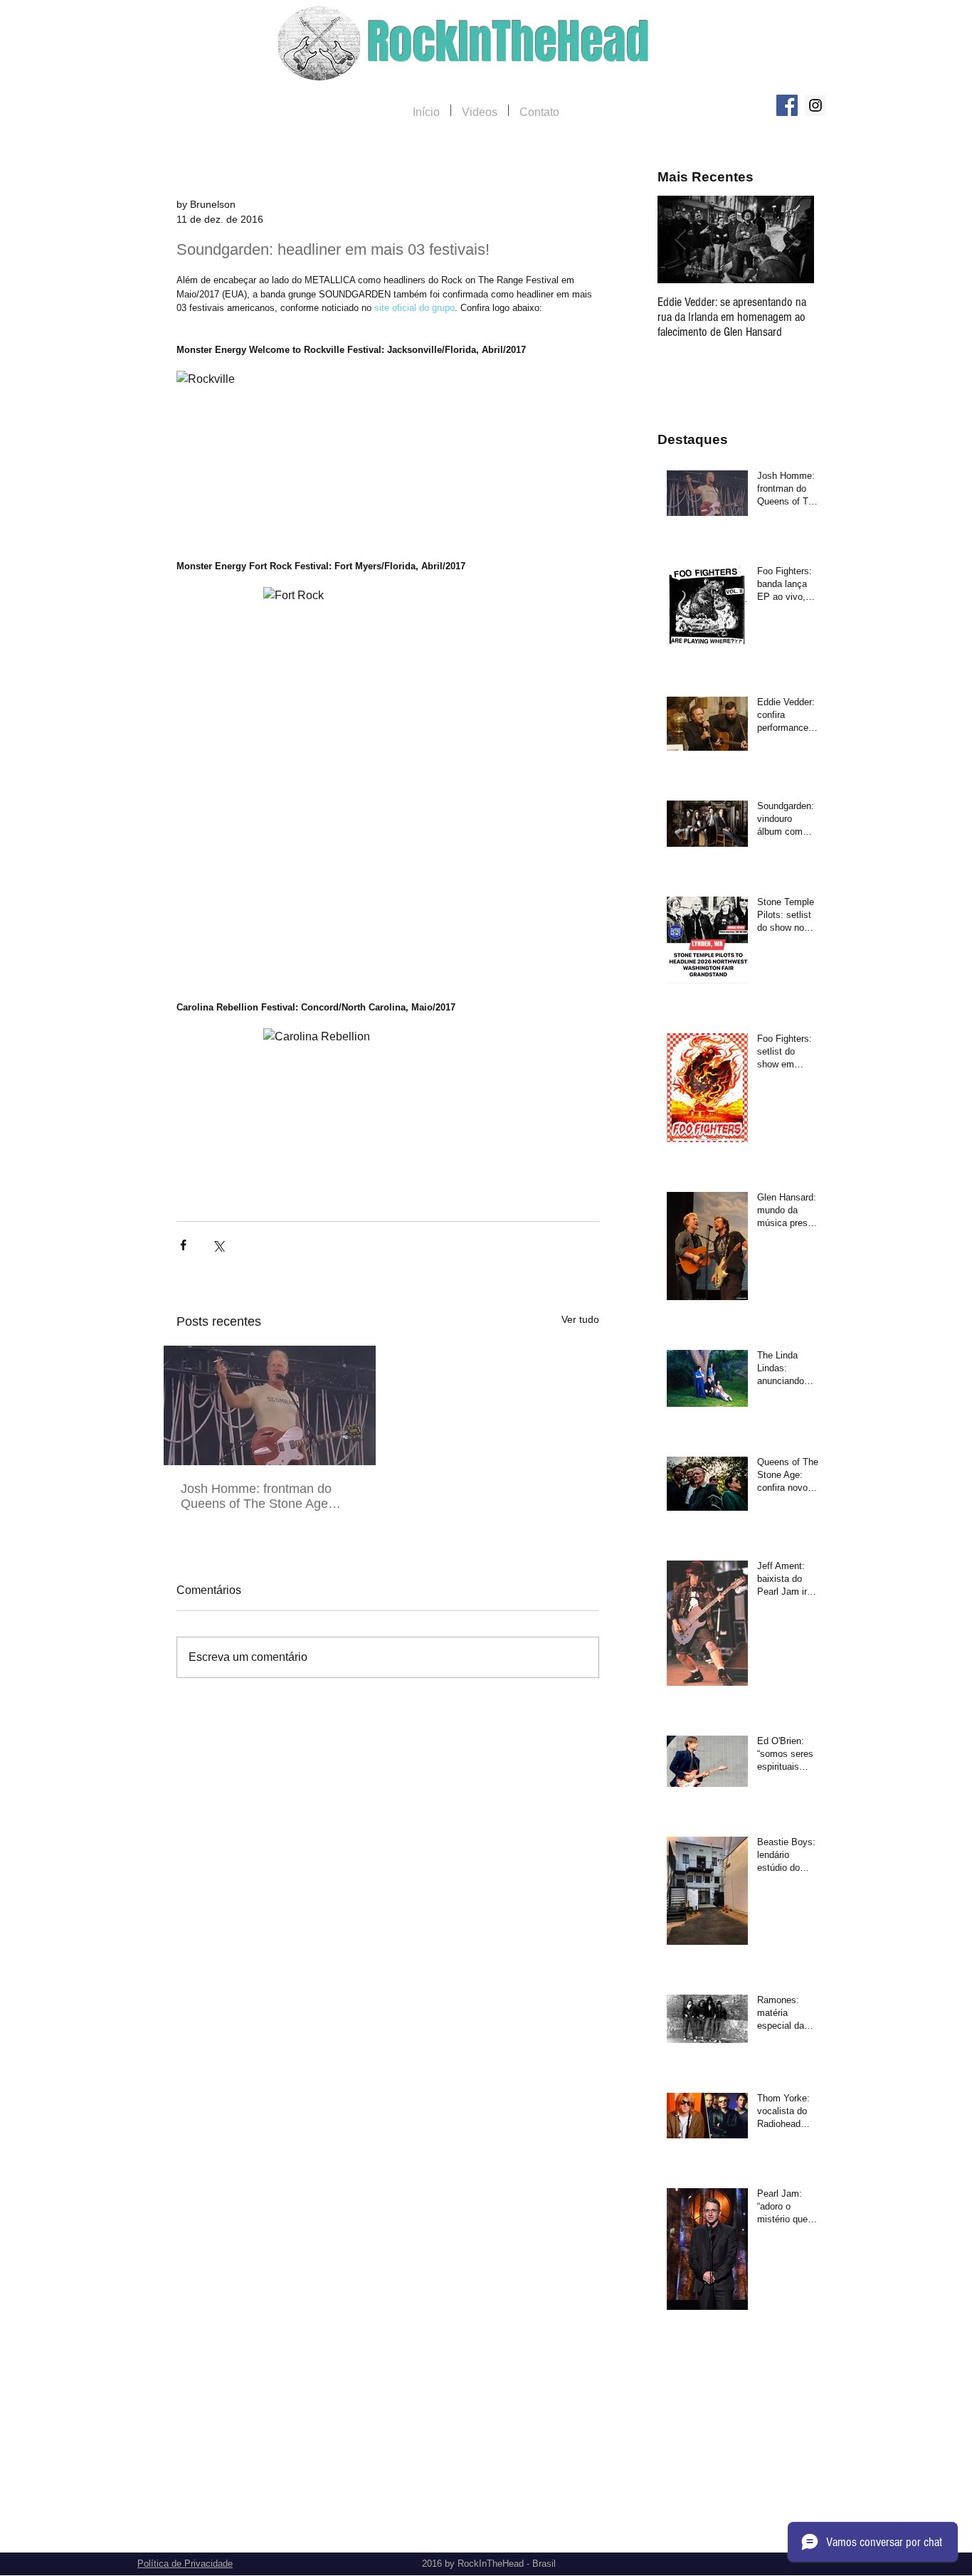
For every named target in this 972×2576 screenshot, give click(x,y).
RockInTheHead (508, 42)
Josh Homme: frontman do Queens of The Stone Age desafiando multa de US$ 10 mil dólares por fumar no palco (267, 1496)
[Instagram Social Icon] (815, 105)
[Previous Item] (680, 239)
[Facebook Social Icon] (787, 105)
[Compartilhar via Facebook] (183, 1245)
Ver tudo (580, 1319)
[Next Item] (791, 239)
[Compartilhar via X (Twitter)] (218, 1245)
